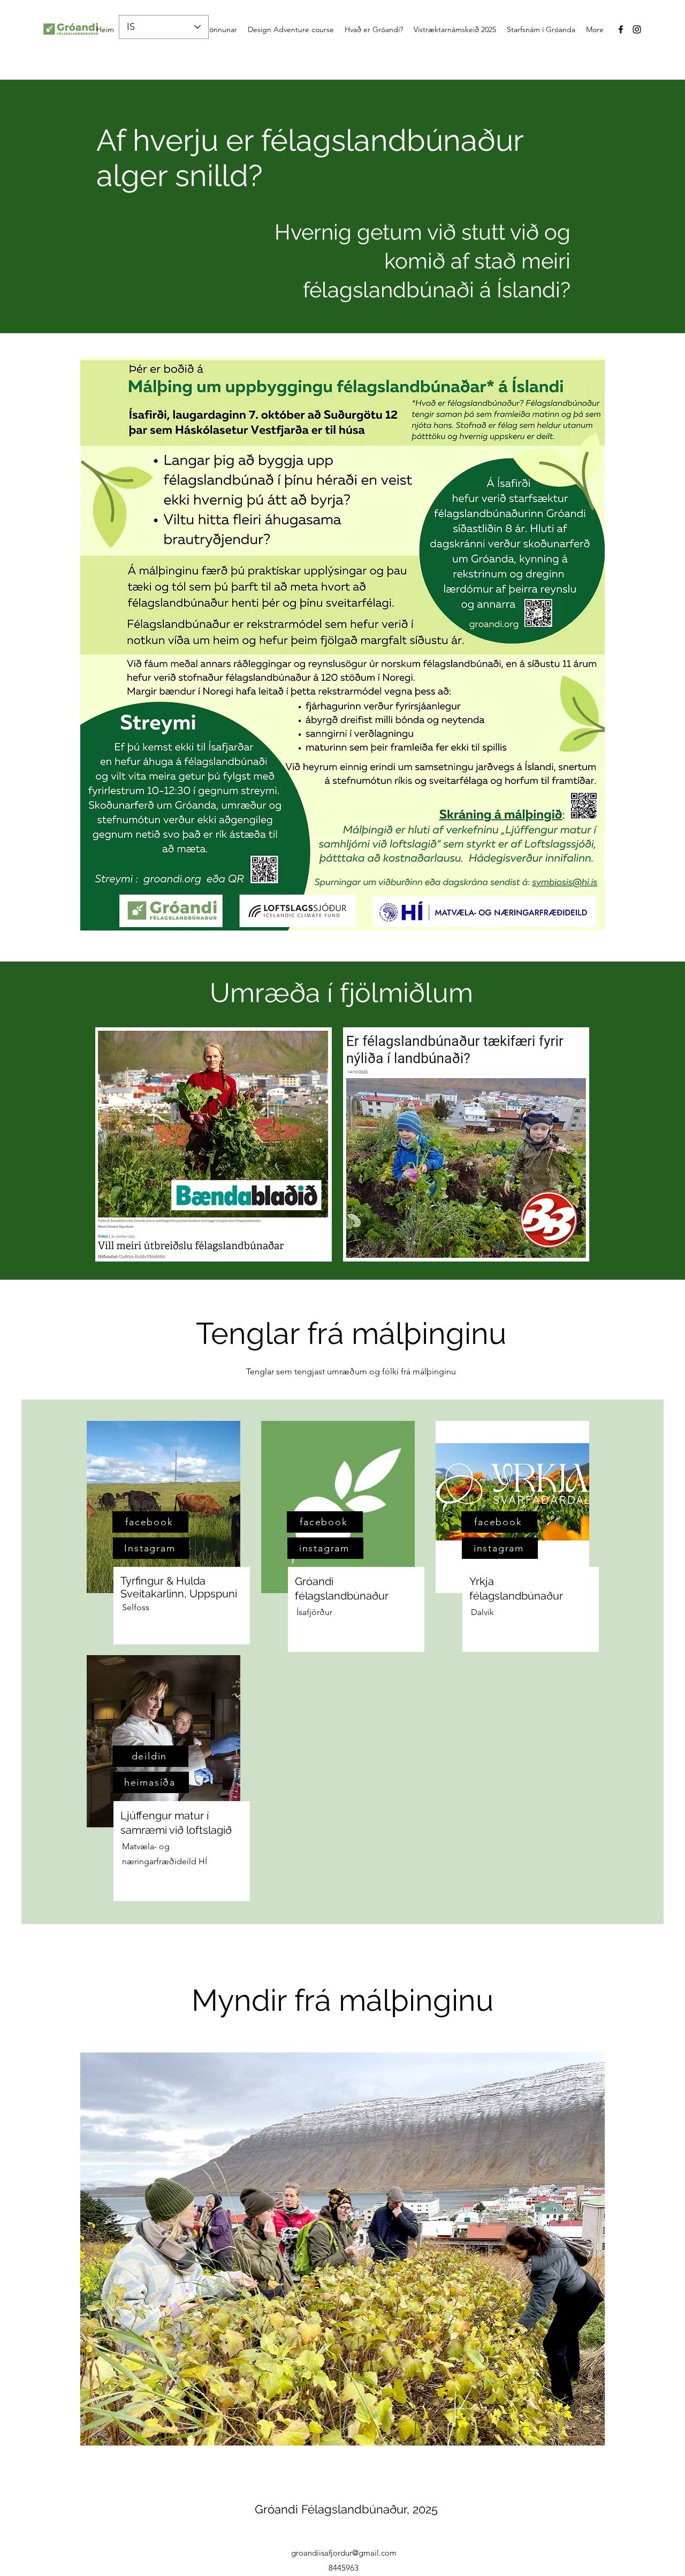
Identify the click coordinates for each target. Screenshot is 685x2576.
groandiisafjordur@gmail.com (344, 2553)
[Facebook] (621, 29)
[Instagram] (637, 29)
